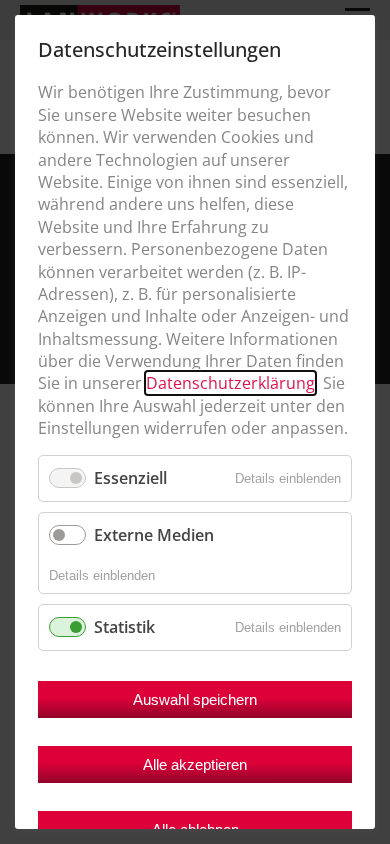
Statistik (124, 627)
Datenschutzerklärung (230, 383)
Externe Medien (154, 535)
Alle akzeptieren (195, 764)
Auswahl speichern (195, 699)
